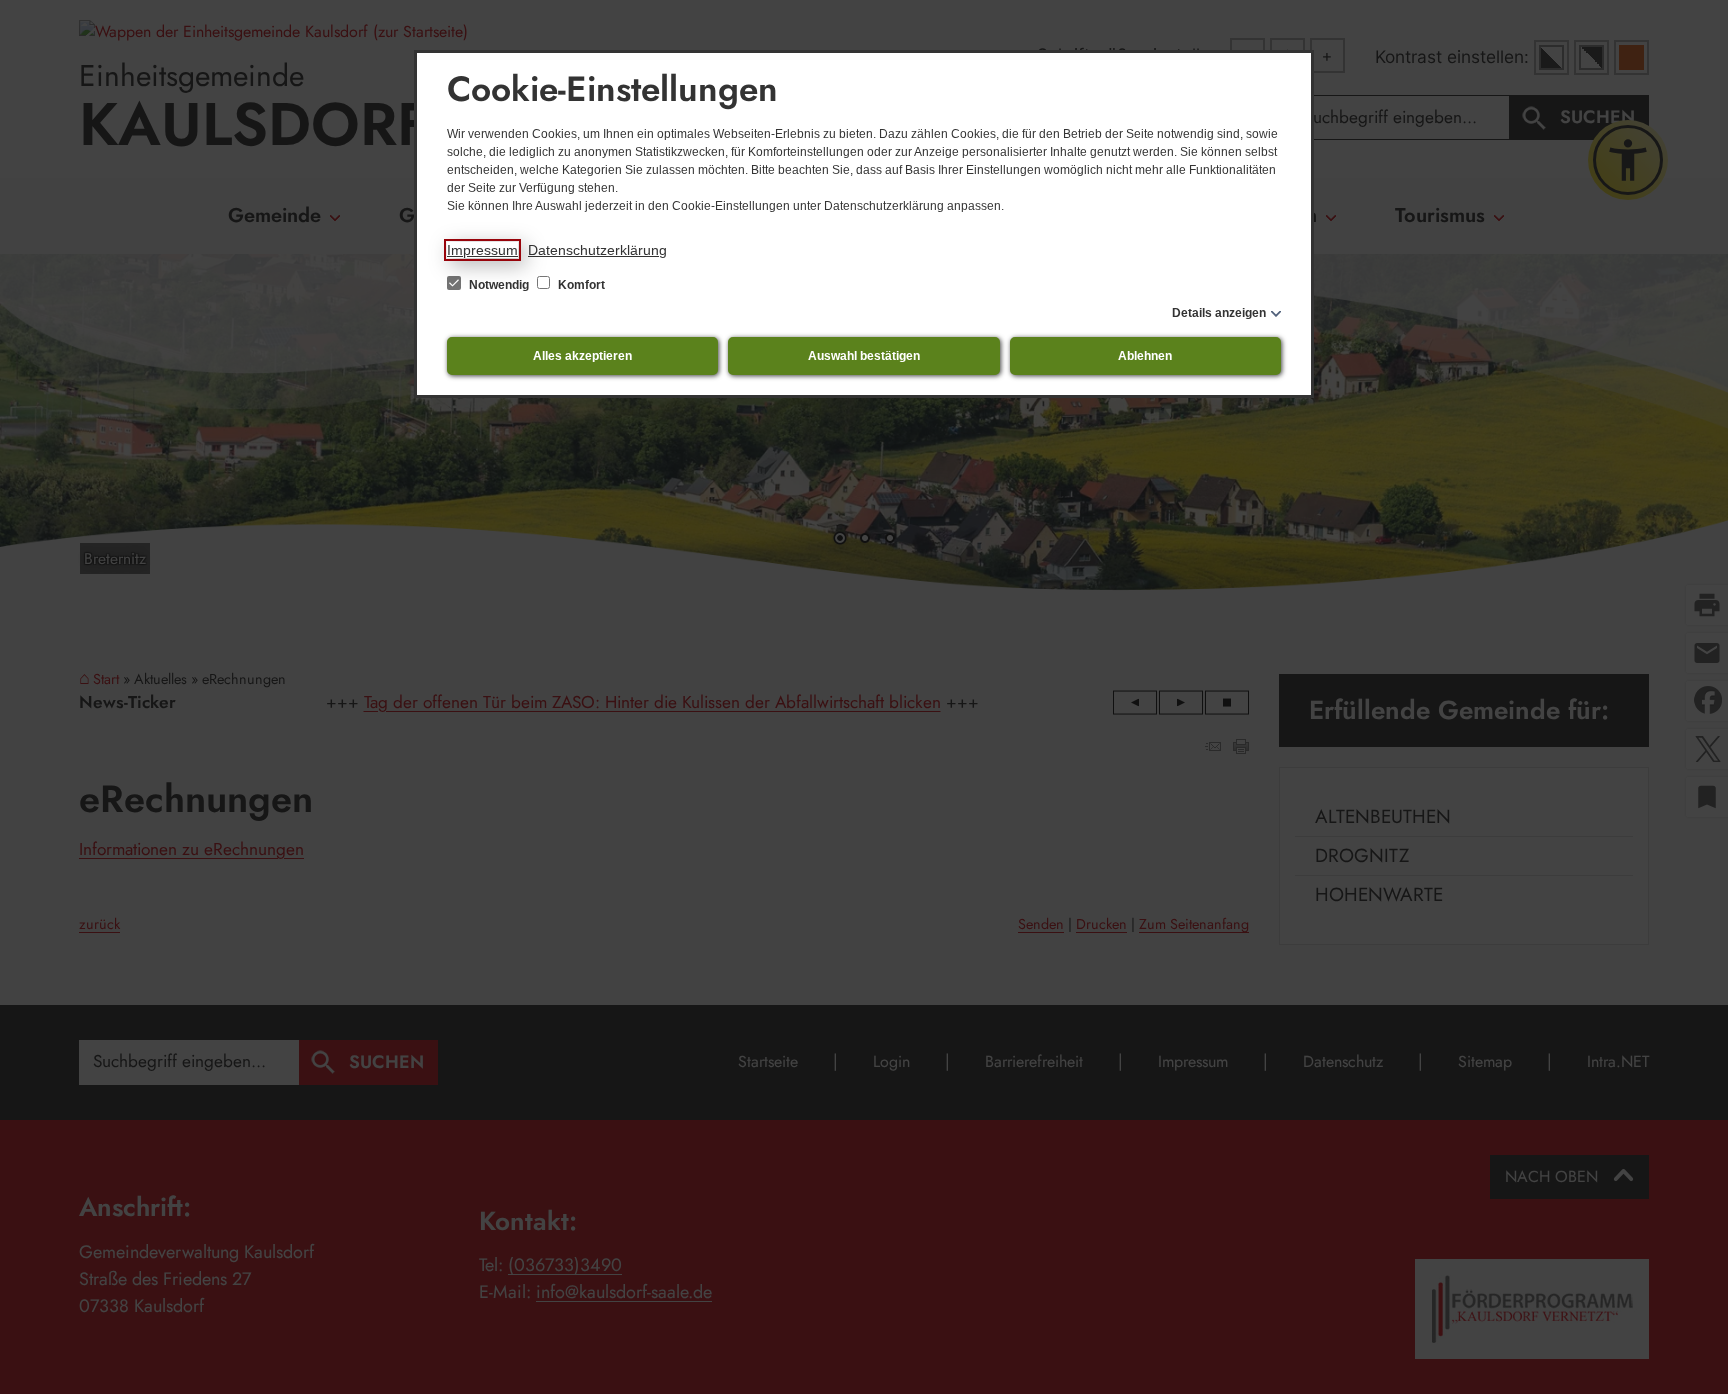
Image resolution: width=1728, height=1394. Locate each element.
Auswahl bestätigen (864, 356)
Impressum (482, 250)
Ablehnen (1145, 356)
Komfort (580, 285)
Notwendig (499, 285)
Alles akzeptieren (582, 356)
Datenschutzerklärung (597, 250)
